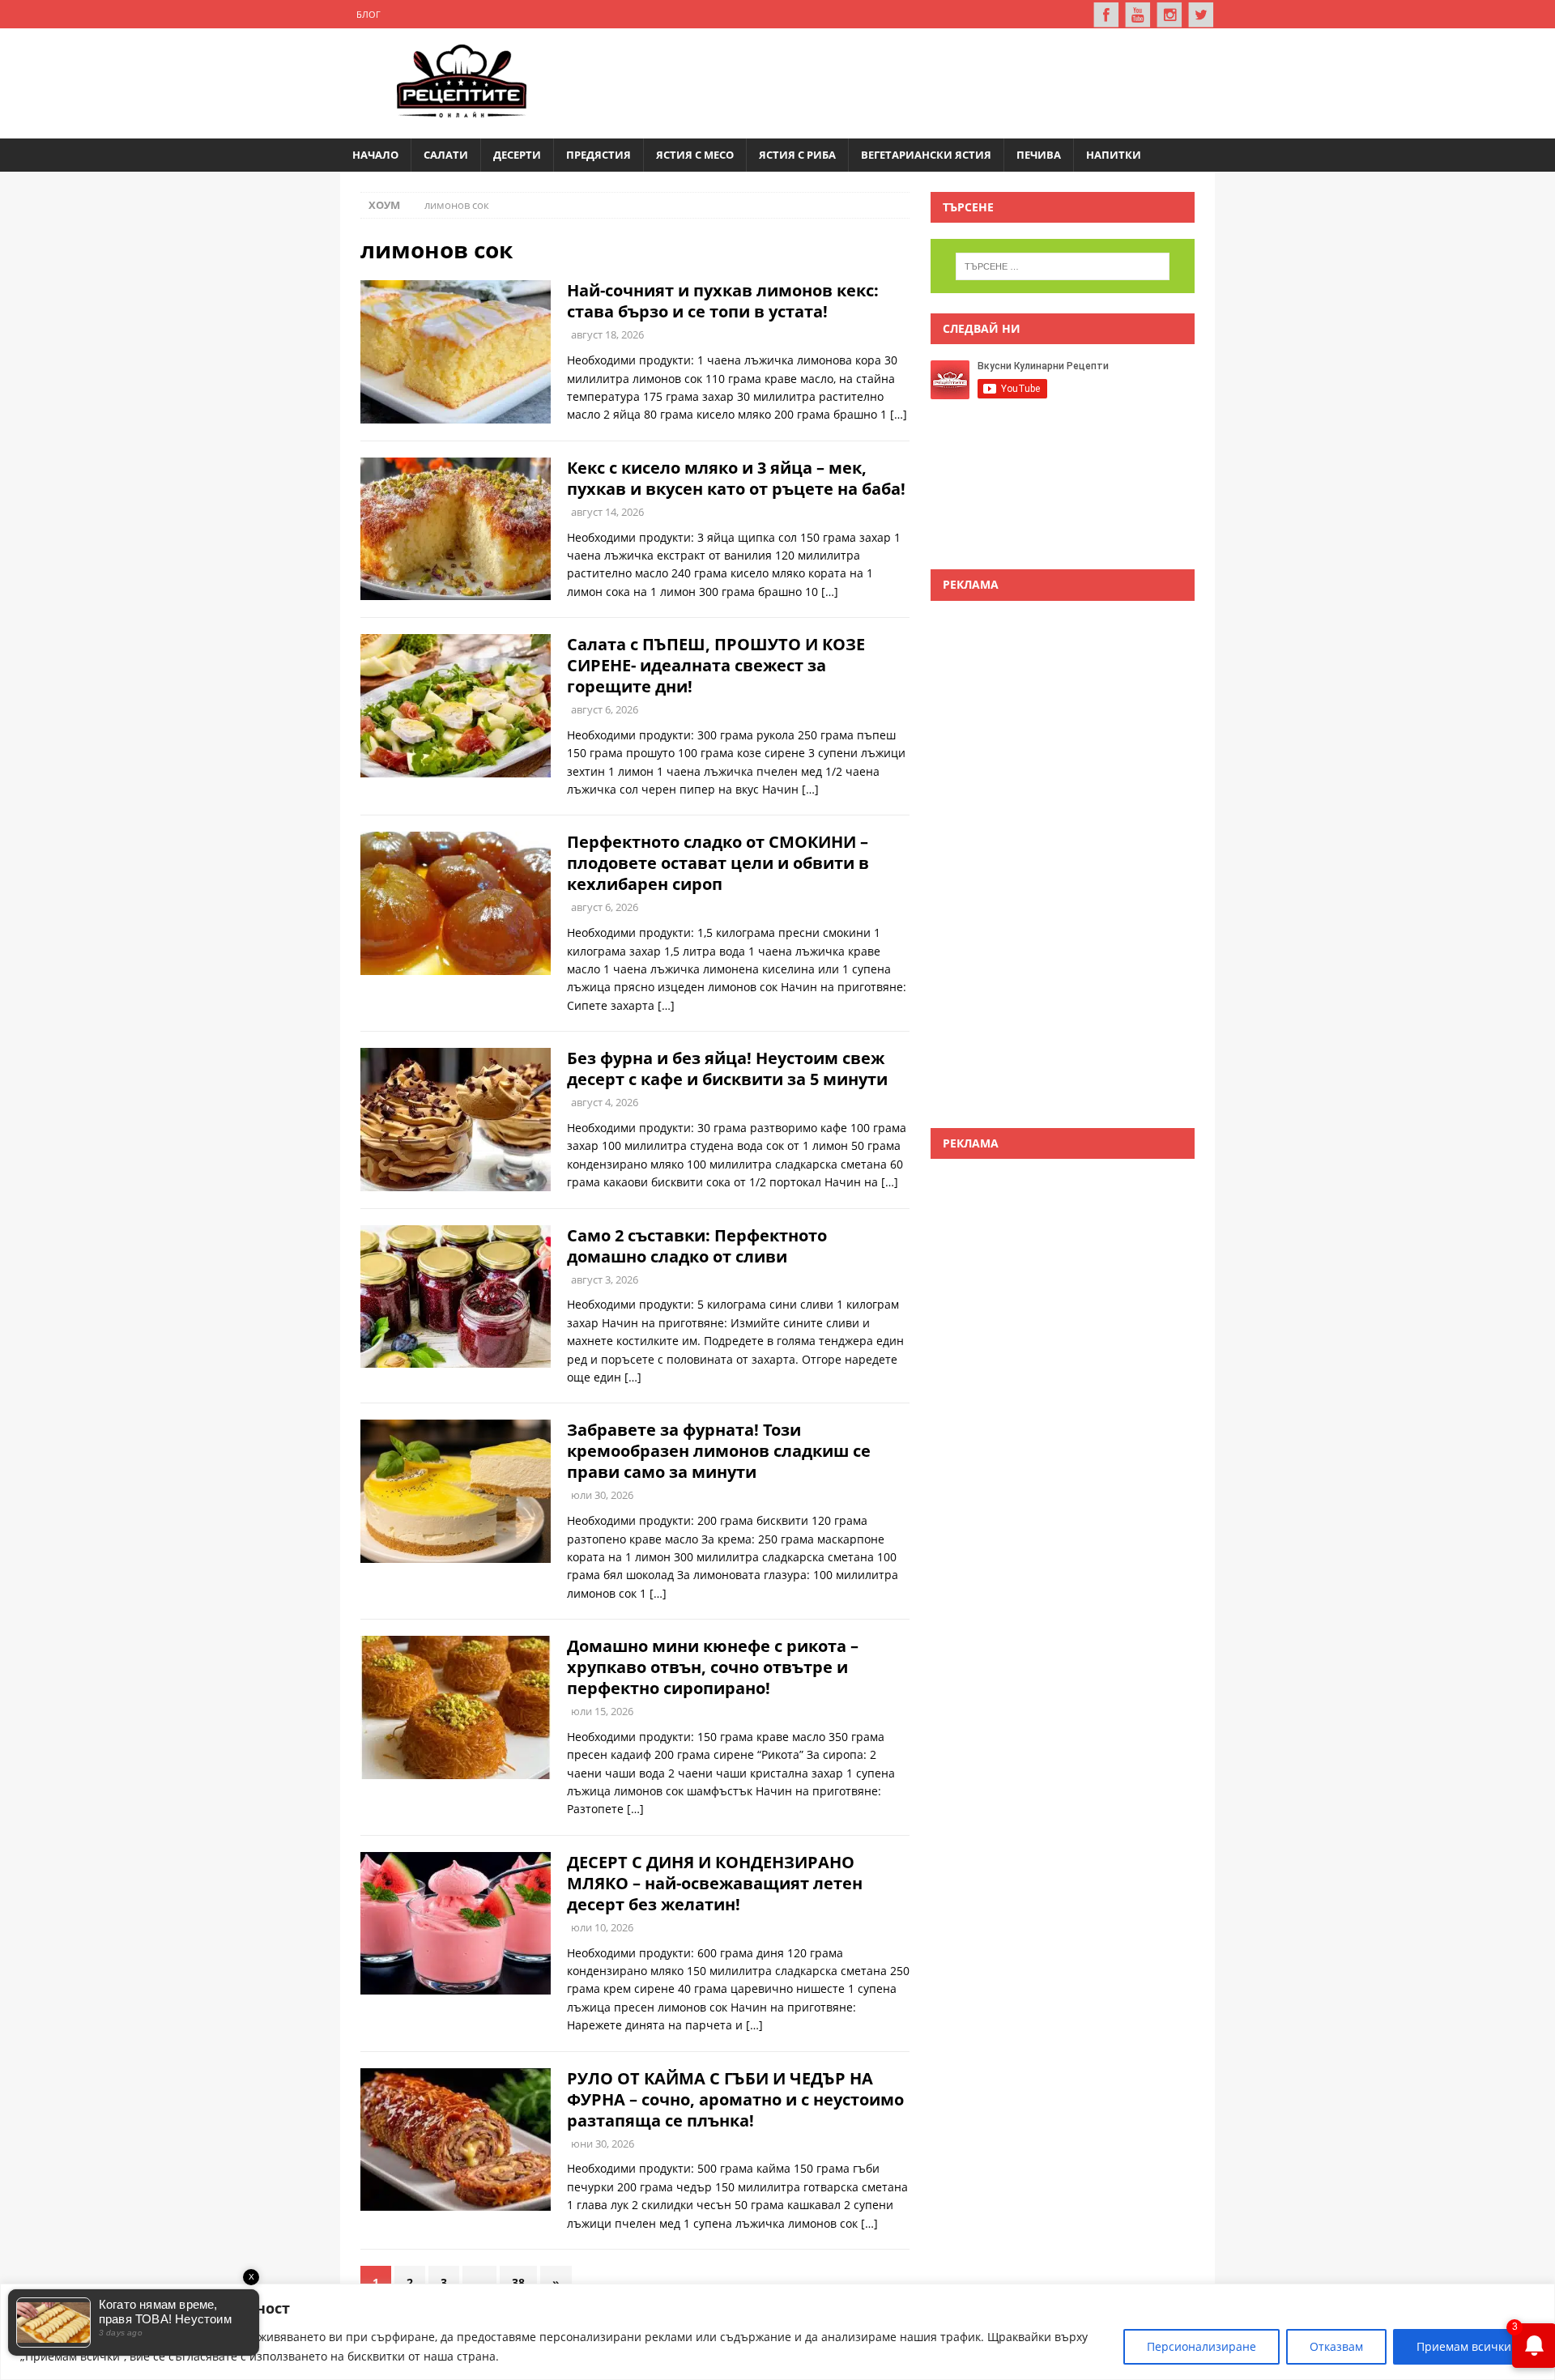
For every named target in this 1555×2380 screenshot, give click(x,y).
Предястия (599, 155)
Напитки (1114, 155)
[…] (899, 414)
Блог (369, 14)
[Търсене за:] (1063, 266)
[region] (777, 2332)
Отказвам (1336, 2346)
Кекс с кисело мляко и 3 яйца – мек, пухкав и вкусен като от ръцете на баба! (736, 478)
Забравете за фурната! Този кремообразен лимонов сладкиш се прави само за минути (719, 1451)
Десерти (517, 155)
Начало (375, 155)
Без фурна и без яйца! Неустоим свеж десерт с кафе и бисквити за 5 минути (727, 1069)
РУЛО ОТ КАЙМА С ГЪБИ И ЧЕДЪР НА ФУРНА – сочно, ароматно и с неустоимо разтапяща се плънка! (735, 2099)
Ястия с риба (797, 155)
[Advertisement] (904, 81)
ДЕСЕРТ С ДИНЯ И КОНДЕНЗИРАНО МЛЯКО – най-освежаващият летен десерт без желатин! (715, 1883)
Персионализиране (1201, 2346)
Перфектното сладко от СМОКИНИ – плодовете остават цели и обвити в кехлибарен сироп (718, 863)
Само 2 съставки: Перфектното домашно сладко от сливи (697, 1246)
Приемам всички (1464, 2346)
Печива (1039, 155)
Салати (446, 155)
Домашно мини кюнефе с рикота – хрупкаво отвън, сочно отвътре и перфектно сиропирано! (713, 1667)
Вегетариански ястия (926, 155)
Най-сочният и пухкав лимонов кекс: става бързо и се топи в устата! (723, 301)
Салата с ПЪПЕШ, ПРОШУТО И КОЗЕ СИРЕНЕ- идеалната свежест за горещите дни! (716, 665)
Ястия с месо (695, 155)
